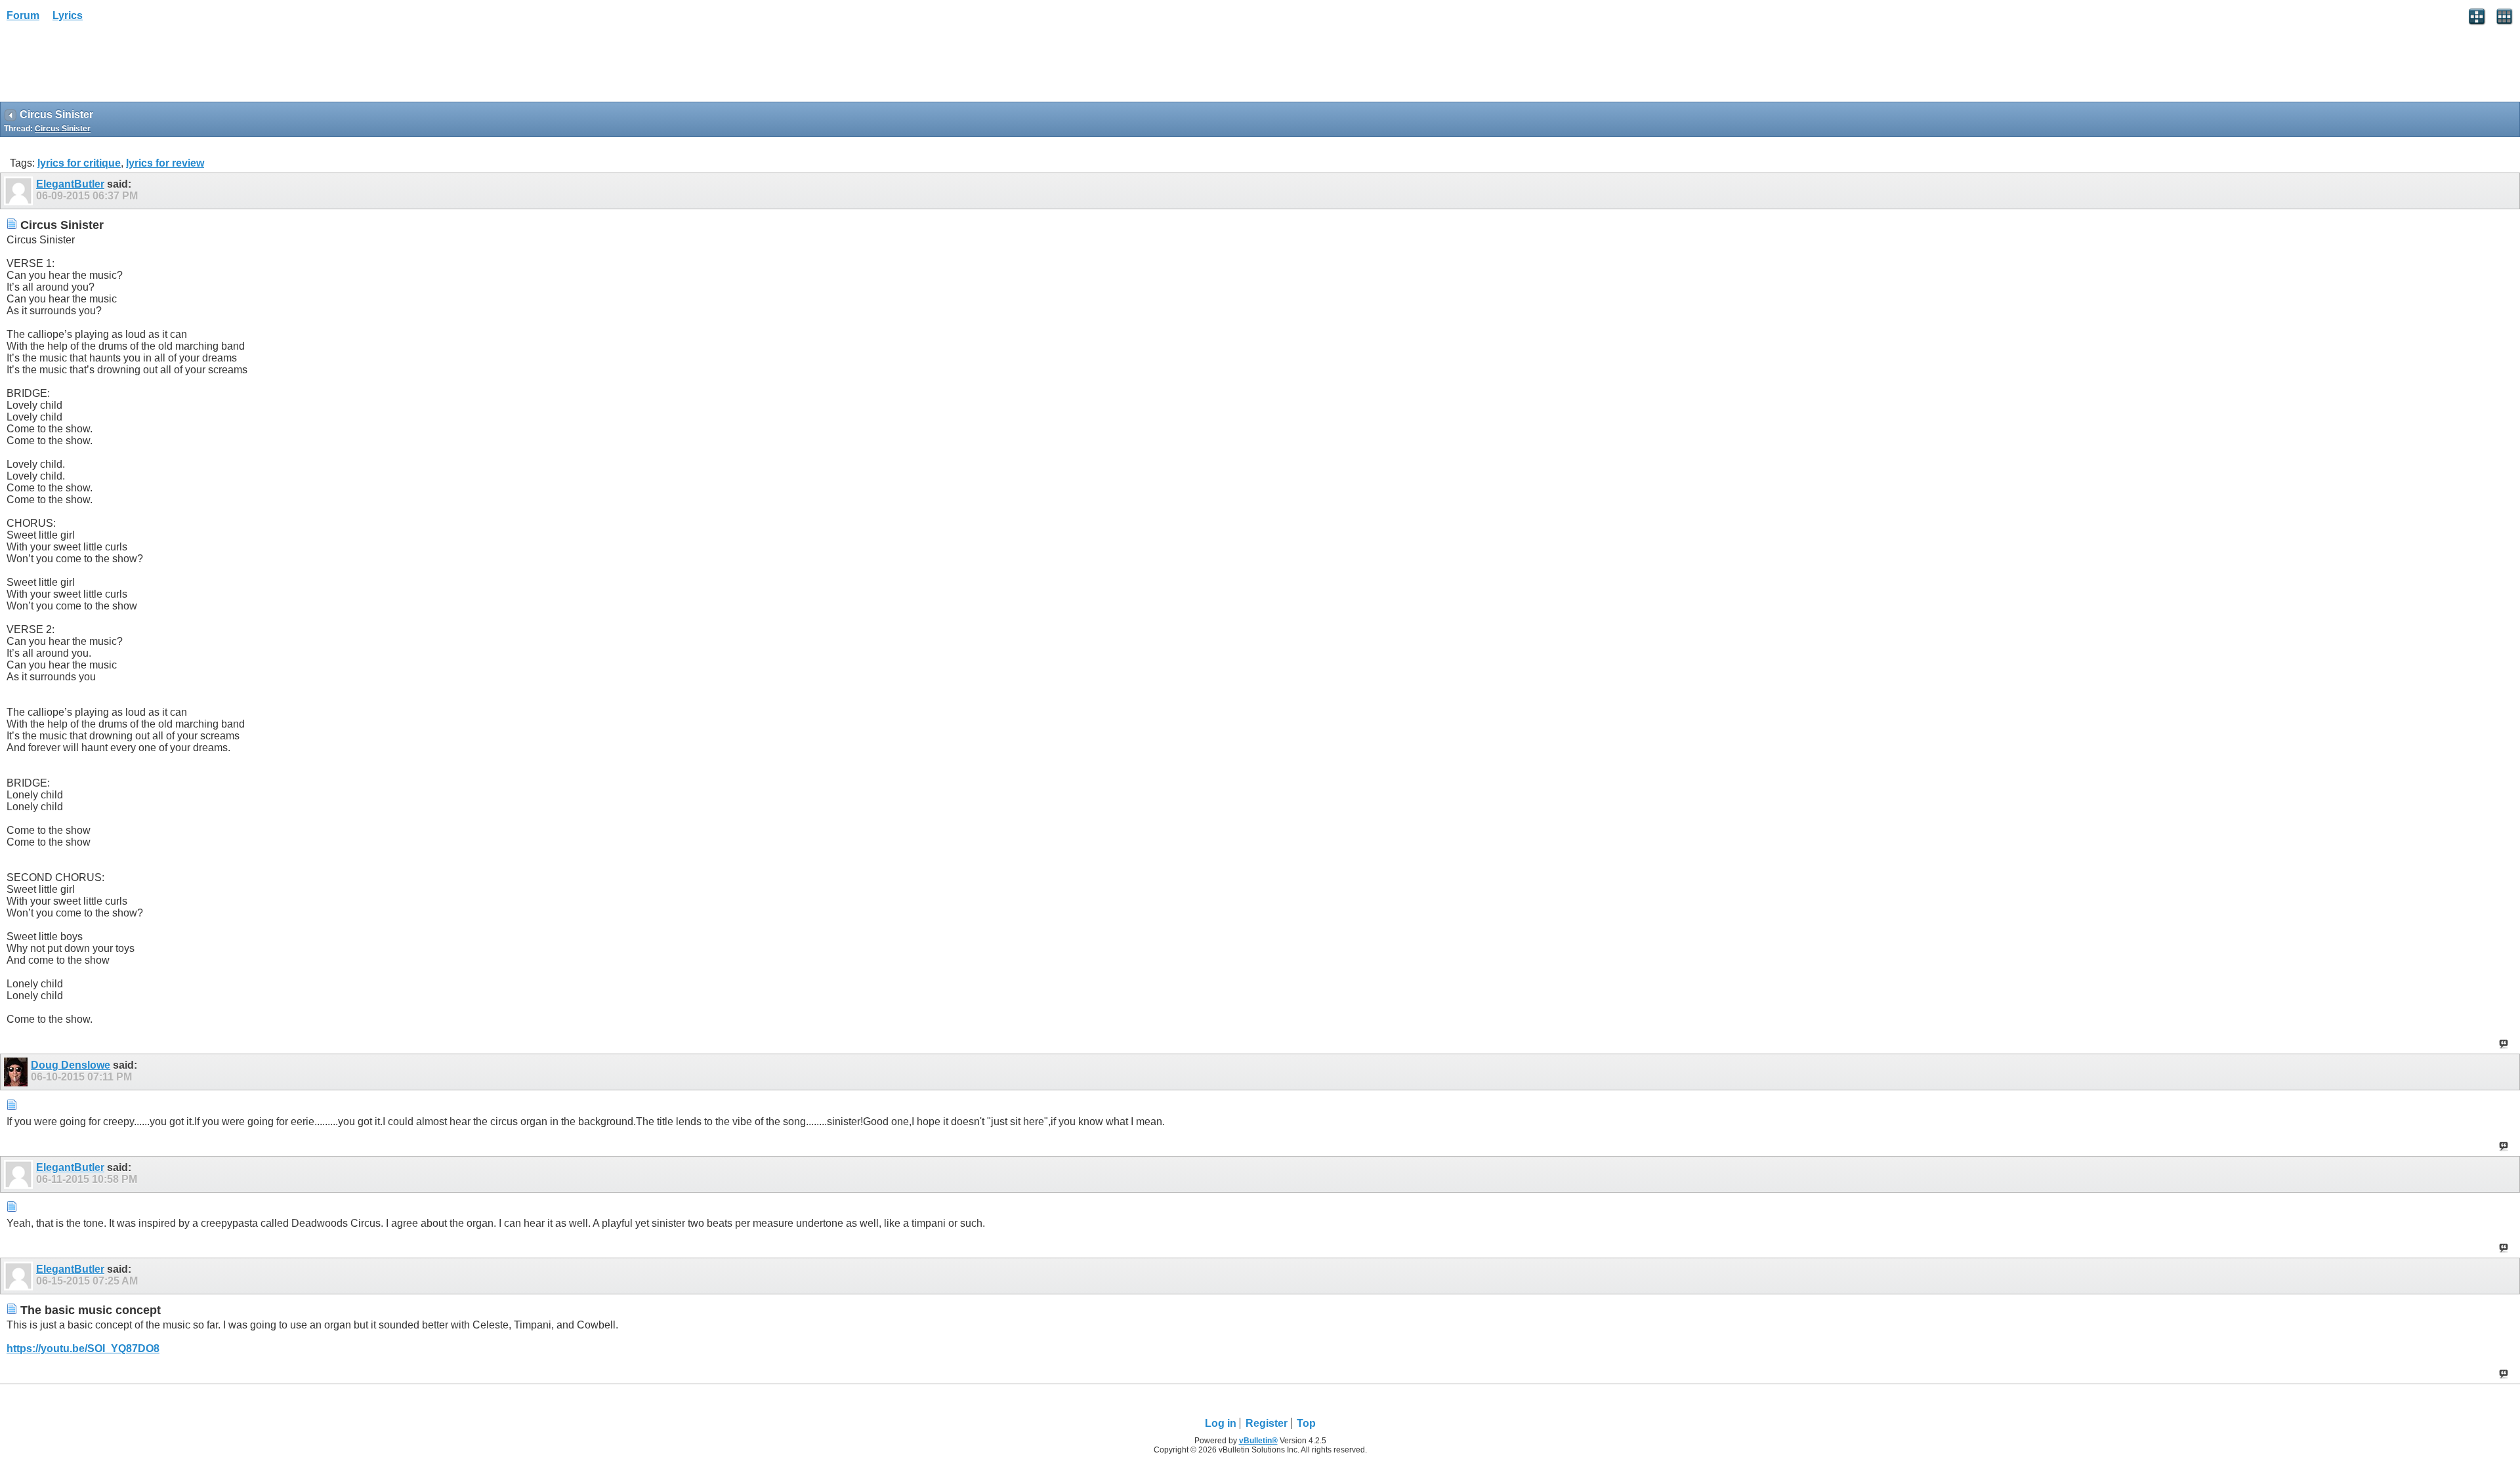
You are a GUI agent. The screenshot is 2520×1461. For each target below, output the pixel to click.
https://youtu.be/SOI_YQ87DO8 (83, 1348)
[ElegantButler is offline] (20, 191)
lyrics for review (165, 163)
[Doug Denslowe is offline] (17, 1072)
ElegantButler (70, 184)
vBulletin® (1258, 1441)
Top (1306, 1423)
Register (1267, 1423)
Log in (1221, 1423)
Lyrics (68, 15)
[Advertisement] (105, 66)
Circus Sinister (63, 129)
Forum (23, 15)
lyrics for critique (79, 163)
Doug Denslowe (71, 1065)
